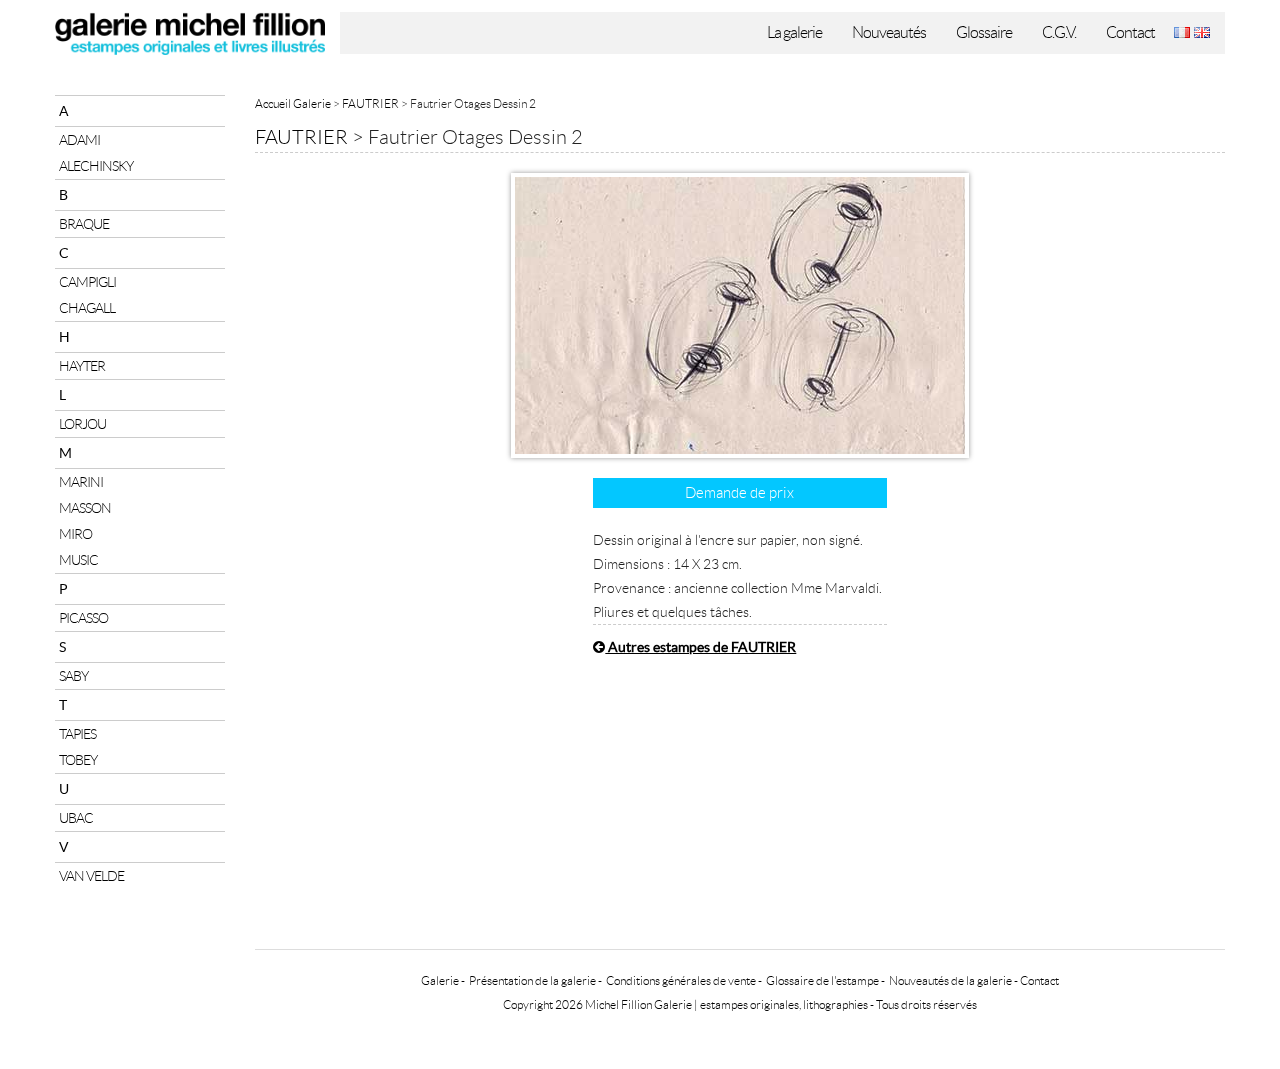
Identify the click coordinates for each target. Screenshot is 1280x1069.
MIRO (75, 534)
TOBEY (78, 760)
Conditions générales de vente (681, 980)
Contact (1130, 32)
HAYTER (82, 366)
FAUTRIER (370, 103)
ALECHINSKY (96, 166)
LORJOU (82, 424)
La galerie (794, 32)
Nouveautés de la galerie (950, 980)
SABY (73, 676)
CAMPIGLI (87, 282)
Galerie (440, 980)
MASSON (85, 508)
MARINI (81, 482)
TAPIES (77, 734)
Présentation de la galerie (532, 980)
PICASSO (83, 618)
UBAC (76, 818)
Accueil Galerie (293, 103)
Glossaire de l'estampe (822, 980)
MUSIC (78, 560)
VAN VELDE (91, 876)
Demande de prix (739, 493)
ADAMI (79, 140)
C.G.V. (1059, 32)
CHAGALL (87, 308)
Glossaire (984, 32)
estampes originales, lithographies (784, 1004)
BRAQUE (84, 224)
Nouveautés (889, 32)
